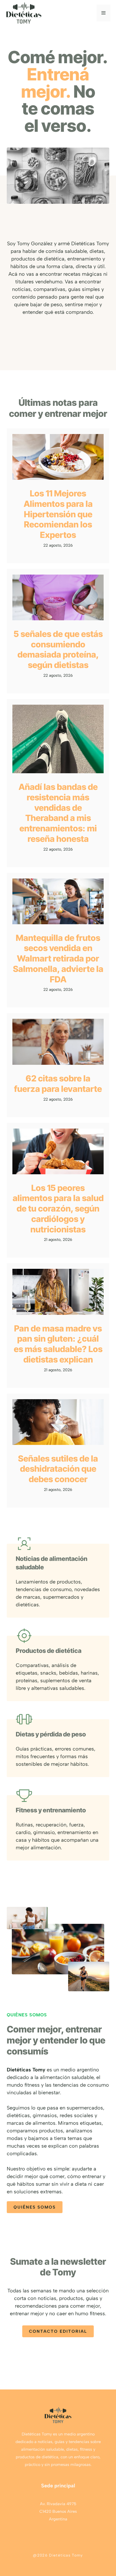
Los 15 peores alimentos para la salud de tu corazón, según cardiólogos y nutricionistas (58, 1209)
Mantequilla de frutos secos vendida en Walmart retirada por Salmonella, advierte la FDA (58, 959)
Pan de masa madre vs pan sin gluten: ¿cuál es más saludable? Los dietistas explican (58, 1344)
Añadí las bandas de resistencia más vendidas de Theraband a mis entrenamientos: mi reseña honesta (58, 813)
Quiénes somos (35, 2207)
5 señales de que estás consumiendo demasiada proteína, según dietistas (58, 649)
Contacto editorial (58, 2331)
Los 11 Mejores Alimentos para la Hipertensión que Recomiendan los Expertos (58, 514)
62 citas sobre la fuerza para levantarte (58, 1084)
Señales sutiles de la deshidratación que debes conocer (58, 1469)
